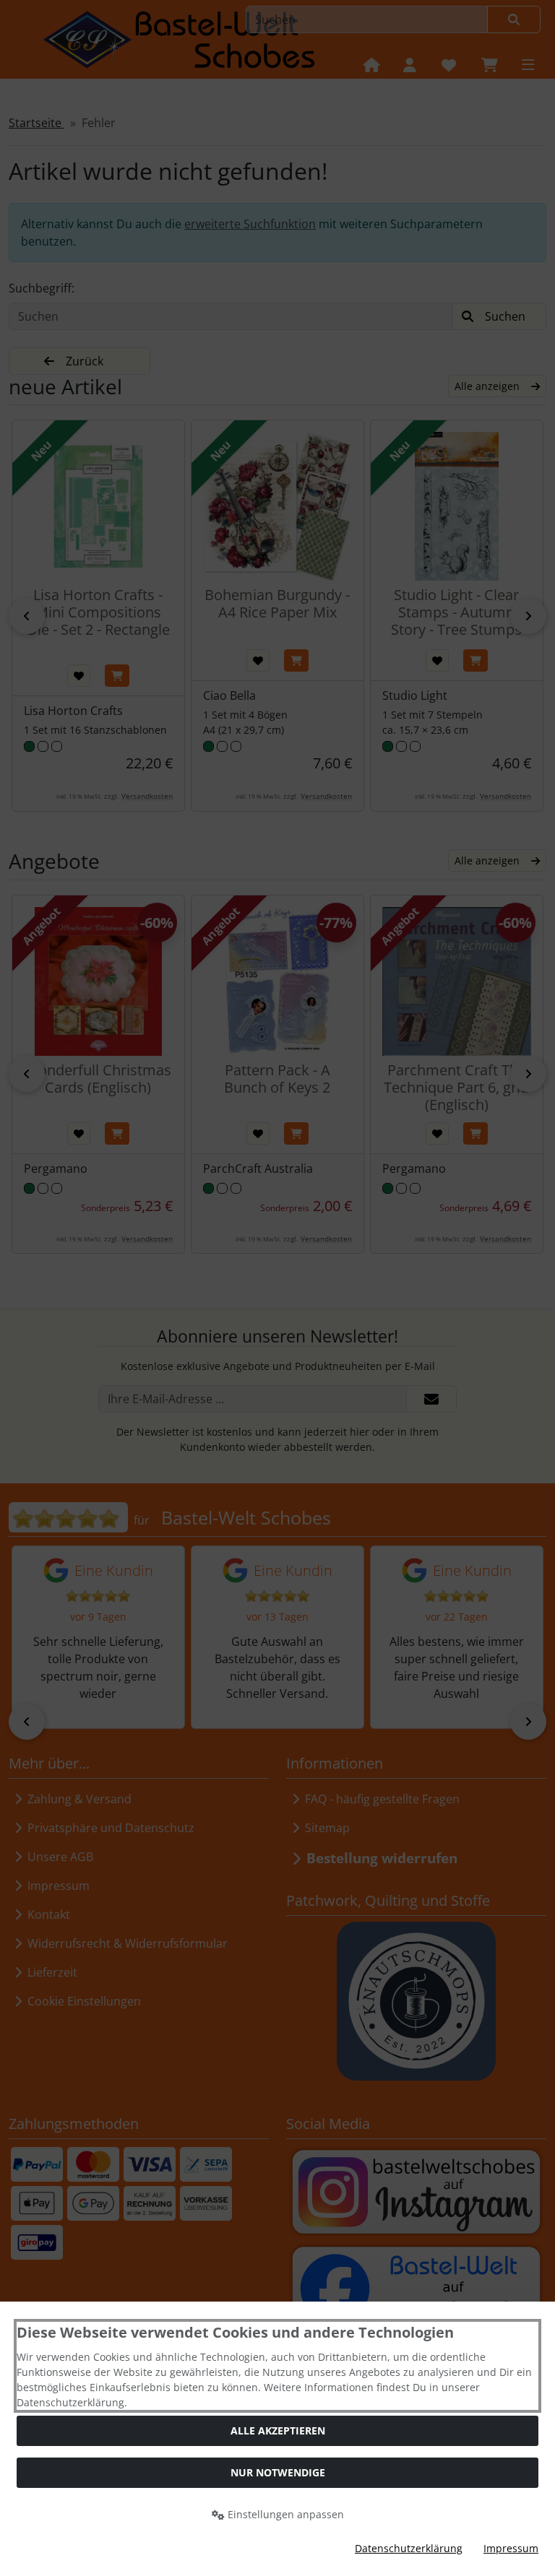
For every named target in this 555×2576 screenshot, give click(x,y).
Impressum (511, 2548)
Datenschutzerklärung (409, 2548)
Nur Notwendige (278, 2472)
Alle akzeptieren (278, 2430)
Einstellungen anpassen (284, 2514)
